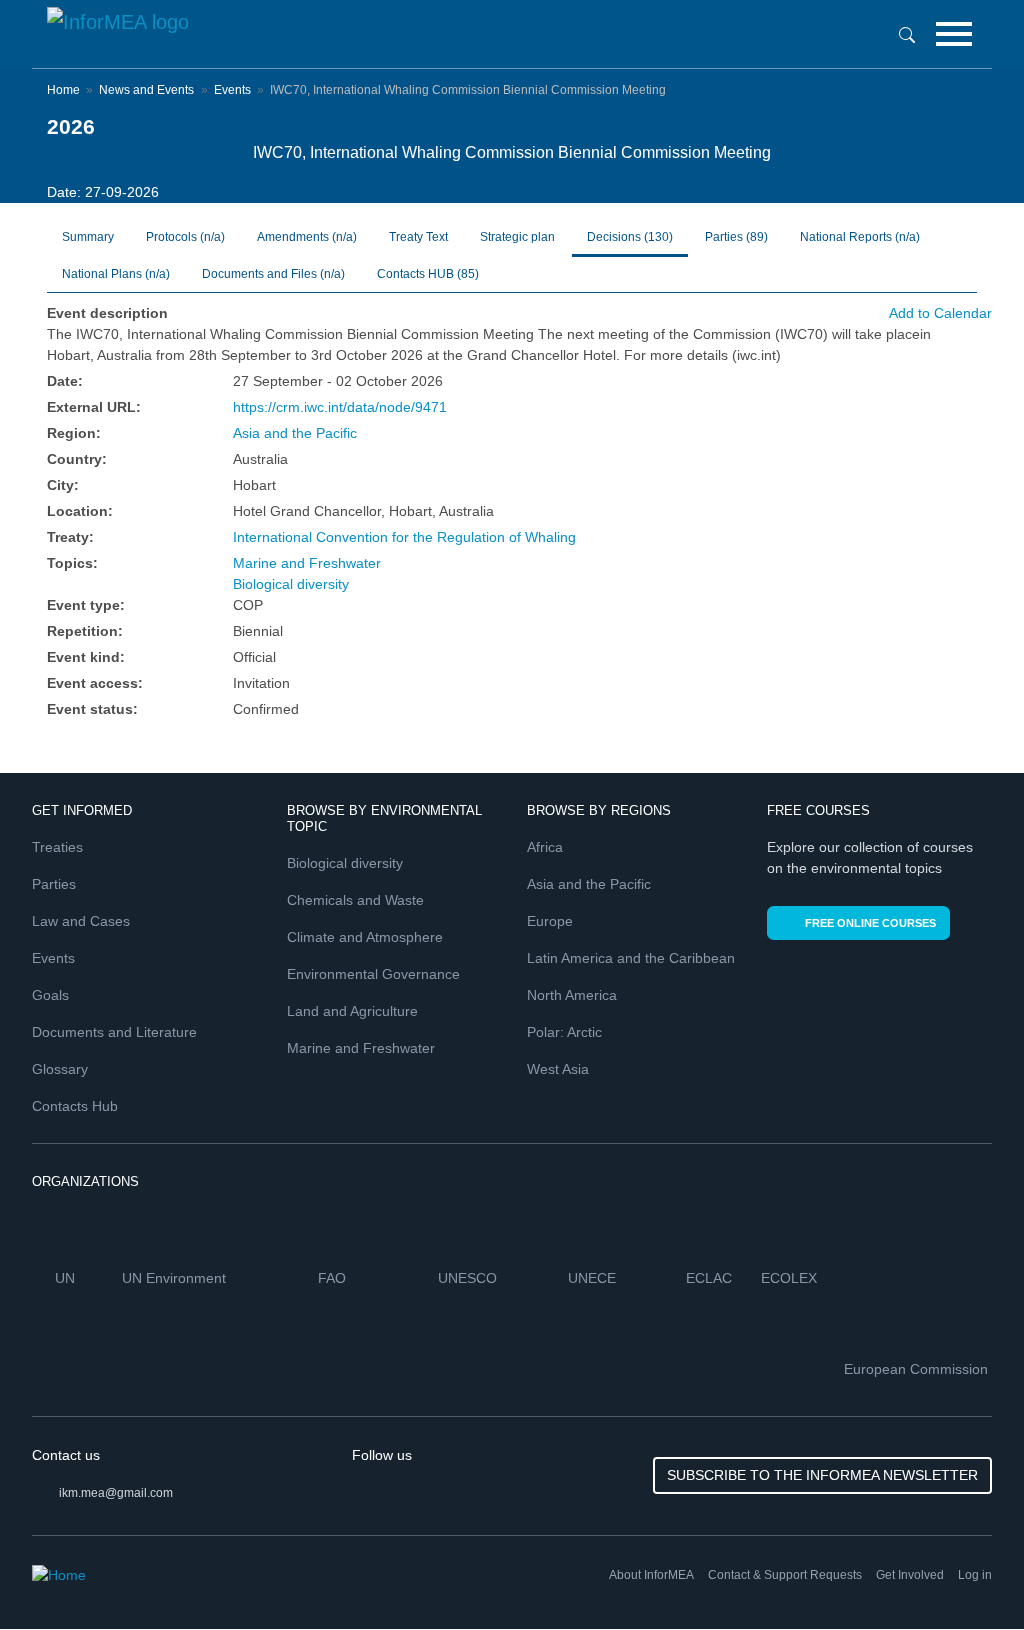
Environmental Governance (373, 974)
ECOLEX (791, 1278)
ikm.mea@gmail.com (116, 1493)
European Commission (918, 1369)
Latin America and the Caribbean (631, 958)
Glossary (60, 1069)
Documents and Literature (114, 1032)
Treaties (57, 847)
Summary (88, 237)
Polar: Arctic (564, 1032)
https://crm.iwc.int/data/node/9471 (340, 407)
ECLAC (711, 1278)
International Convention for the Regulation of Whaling (404, 537)
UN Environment (176, 1278)
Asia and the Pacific (295, 433)
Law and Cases (81, 921)
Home (63, 90)
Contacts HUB (428, 274)
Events (232, 90)
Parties (736, 237)
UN (67, 1278)
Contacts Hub (75, 1106)
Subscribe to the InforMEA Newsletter (822, 1475)
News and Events (146, 90)
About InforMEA (651, 1575)
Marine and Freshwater (307, 563)
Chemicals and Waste (355, 900)
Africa (545, 847)
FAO (334, 1278)
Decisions (630, 237)
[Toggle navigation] (954, 34)
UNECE (594, 1278)
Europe (550, 921)
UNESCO (469, 1278)
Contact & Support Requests (785, 1575)
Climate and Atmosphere (365, 937)
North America (572, 995)
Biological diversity (291, 584)
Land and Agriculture (352, 1011)
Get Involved (910, 1575)
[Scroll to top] (966, 1572)
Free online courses (870, 923)
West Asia (558, 1069)
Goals (50, 995)
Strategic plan (517, 237)
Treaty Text (418, 237)
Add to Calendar (940, 313)
